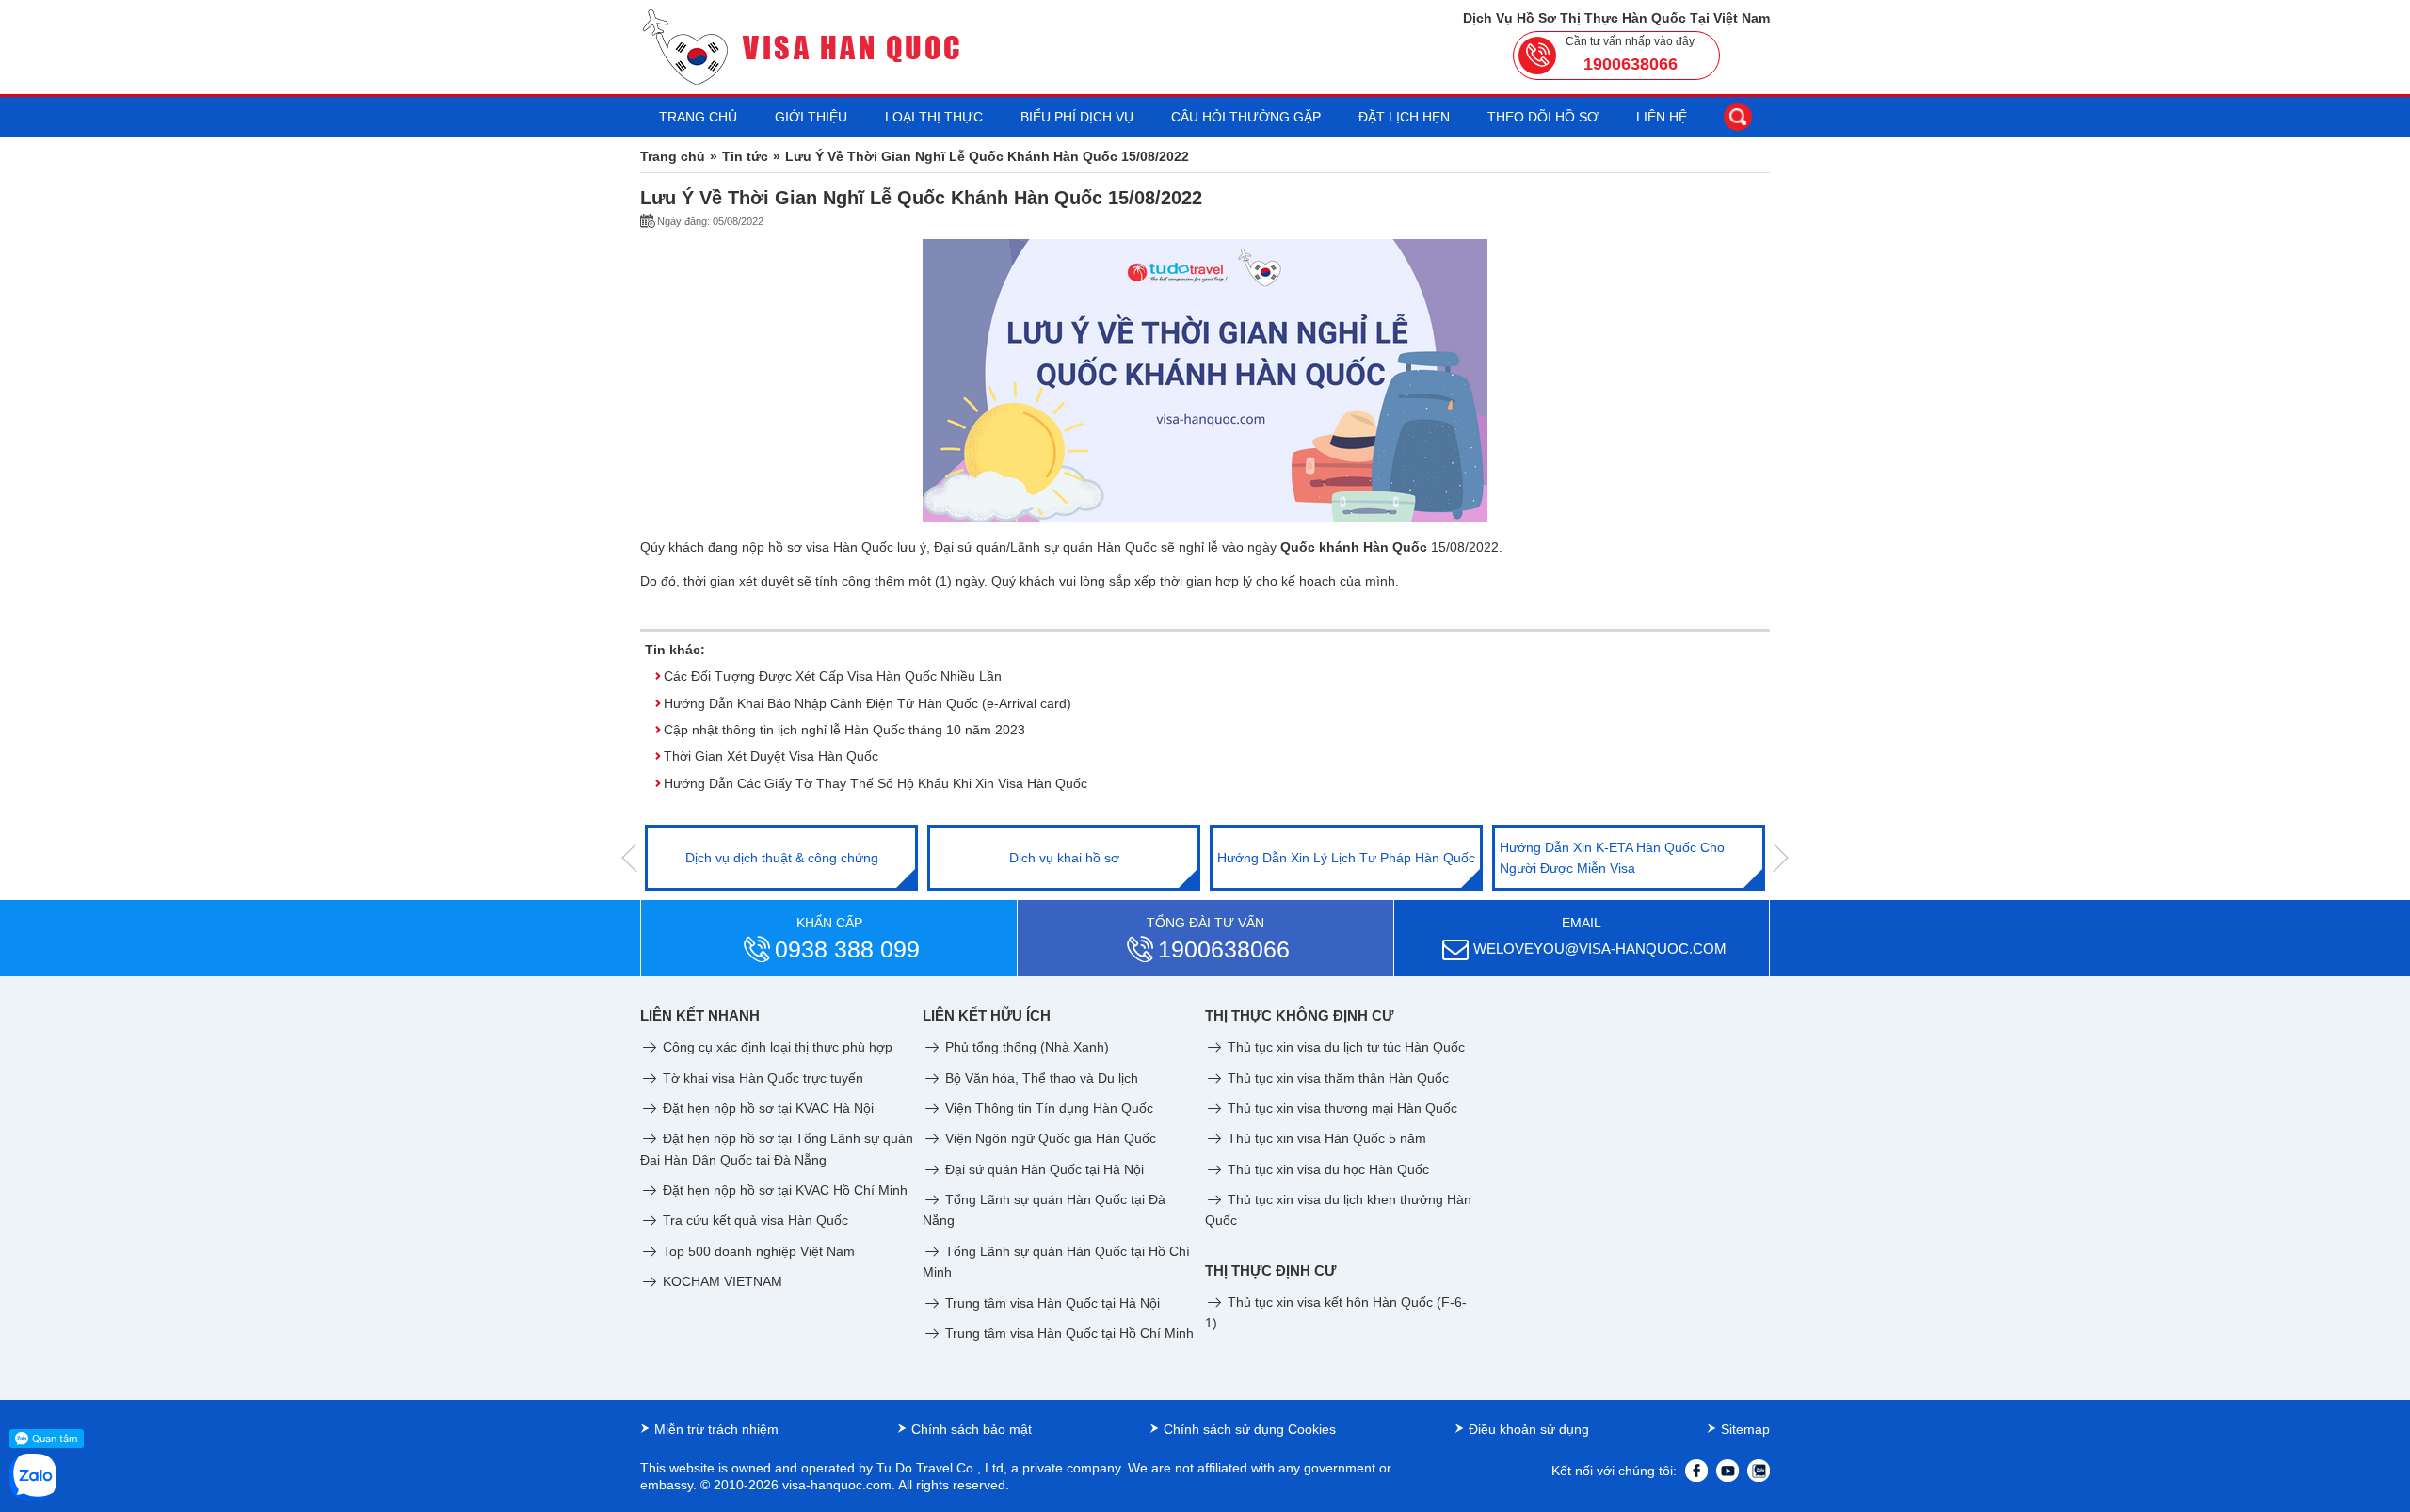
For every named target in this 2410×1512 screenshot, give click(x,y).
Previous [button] (629, 858)
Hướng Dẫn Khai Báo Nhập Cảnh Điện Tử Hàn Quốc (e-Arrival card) (868, 703)
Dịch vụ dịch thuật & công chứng (782, 858)
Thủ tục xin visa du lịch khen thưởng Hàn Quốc (1338, 1210)
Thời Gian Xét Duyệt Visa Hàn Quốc (771, 756)
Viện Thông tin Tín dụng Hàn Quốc (1047, 1108)
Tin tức (745, 156)
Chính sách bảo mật (972, 1429)
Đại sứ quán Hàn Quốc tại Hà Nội (1043, 1169)
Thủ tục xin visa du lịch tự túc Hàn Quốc (1344, 1047)
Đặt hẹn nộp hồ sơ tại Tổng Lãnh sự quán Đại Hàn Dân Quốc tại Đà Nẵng (777, 1149)
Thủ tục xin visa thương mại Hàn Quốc (1341, 1108)
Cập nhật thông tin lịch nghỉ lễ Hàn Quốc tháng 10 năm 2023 (844, 730)
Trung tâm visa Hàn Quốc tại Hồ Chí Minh (1068, 1333)
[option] (781, 858)
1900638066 (1631, 64)
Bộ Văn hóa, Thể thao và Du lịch (1040, 1078)
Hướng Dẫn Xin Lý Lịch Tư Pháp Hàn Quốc (1346, 858)
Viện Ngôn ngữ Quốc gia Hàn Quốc (1049, 1138)
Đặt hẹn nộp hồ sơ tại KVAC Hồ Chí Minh (783, 1190)
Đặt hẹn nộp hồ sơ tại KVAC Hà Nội (766, 1108)
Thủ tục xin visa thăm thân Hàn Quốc (1336, 1078)
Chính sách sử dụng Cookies (1250, 1429)
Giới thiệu (811, 117)
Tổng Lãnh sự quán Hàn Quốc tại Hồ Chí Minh (1056, 1262)
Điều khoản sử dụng (1529, 1429)
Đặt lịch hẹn (1404, 117)
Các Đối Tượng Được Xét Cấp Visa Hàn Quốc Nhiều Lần (833, 676)
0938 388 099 (847, 949)
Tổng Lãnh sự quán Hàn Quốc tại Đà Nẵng (1044, 1210)
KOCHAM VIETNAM (721, 1281)
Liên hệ (1662, 117)
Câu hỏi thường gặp (1246, 117)
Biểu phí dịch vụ (1077, 117)
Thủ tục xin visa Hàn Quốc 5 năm (1325, 1138)
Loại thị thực (934, 117)
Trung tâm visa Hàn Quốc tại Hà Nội (1051, 1303)
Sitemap (1745, 1429)
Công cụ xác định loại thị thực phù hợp (776, 1047)
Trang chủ (698, 117)
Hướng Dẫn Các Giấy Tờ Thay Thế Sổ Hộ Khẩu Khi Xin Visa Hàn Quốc (876, 783)
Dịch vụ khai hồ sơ (1064, 858)
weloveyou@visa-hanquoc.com (1600, 949)
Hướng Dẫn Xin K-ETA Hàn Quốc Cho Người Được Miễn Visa (1612, 858)
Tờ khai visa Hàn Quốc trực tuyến (761, 1078)
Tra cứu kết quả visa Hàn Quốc (754, 1220)
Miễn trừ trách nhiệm (716, 1429)
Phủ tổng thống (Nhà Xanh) (1025, 1047)
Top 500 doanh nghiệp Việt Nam (757, 1251)
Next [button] (1781, 858)
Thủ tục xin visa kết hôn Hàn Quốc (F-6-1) (1336, 1312)
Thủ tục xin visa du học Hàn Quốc (1326, 1169)
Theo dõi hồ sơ (1543, 117)
